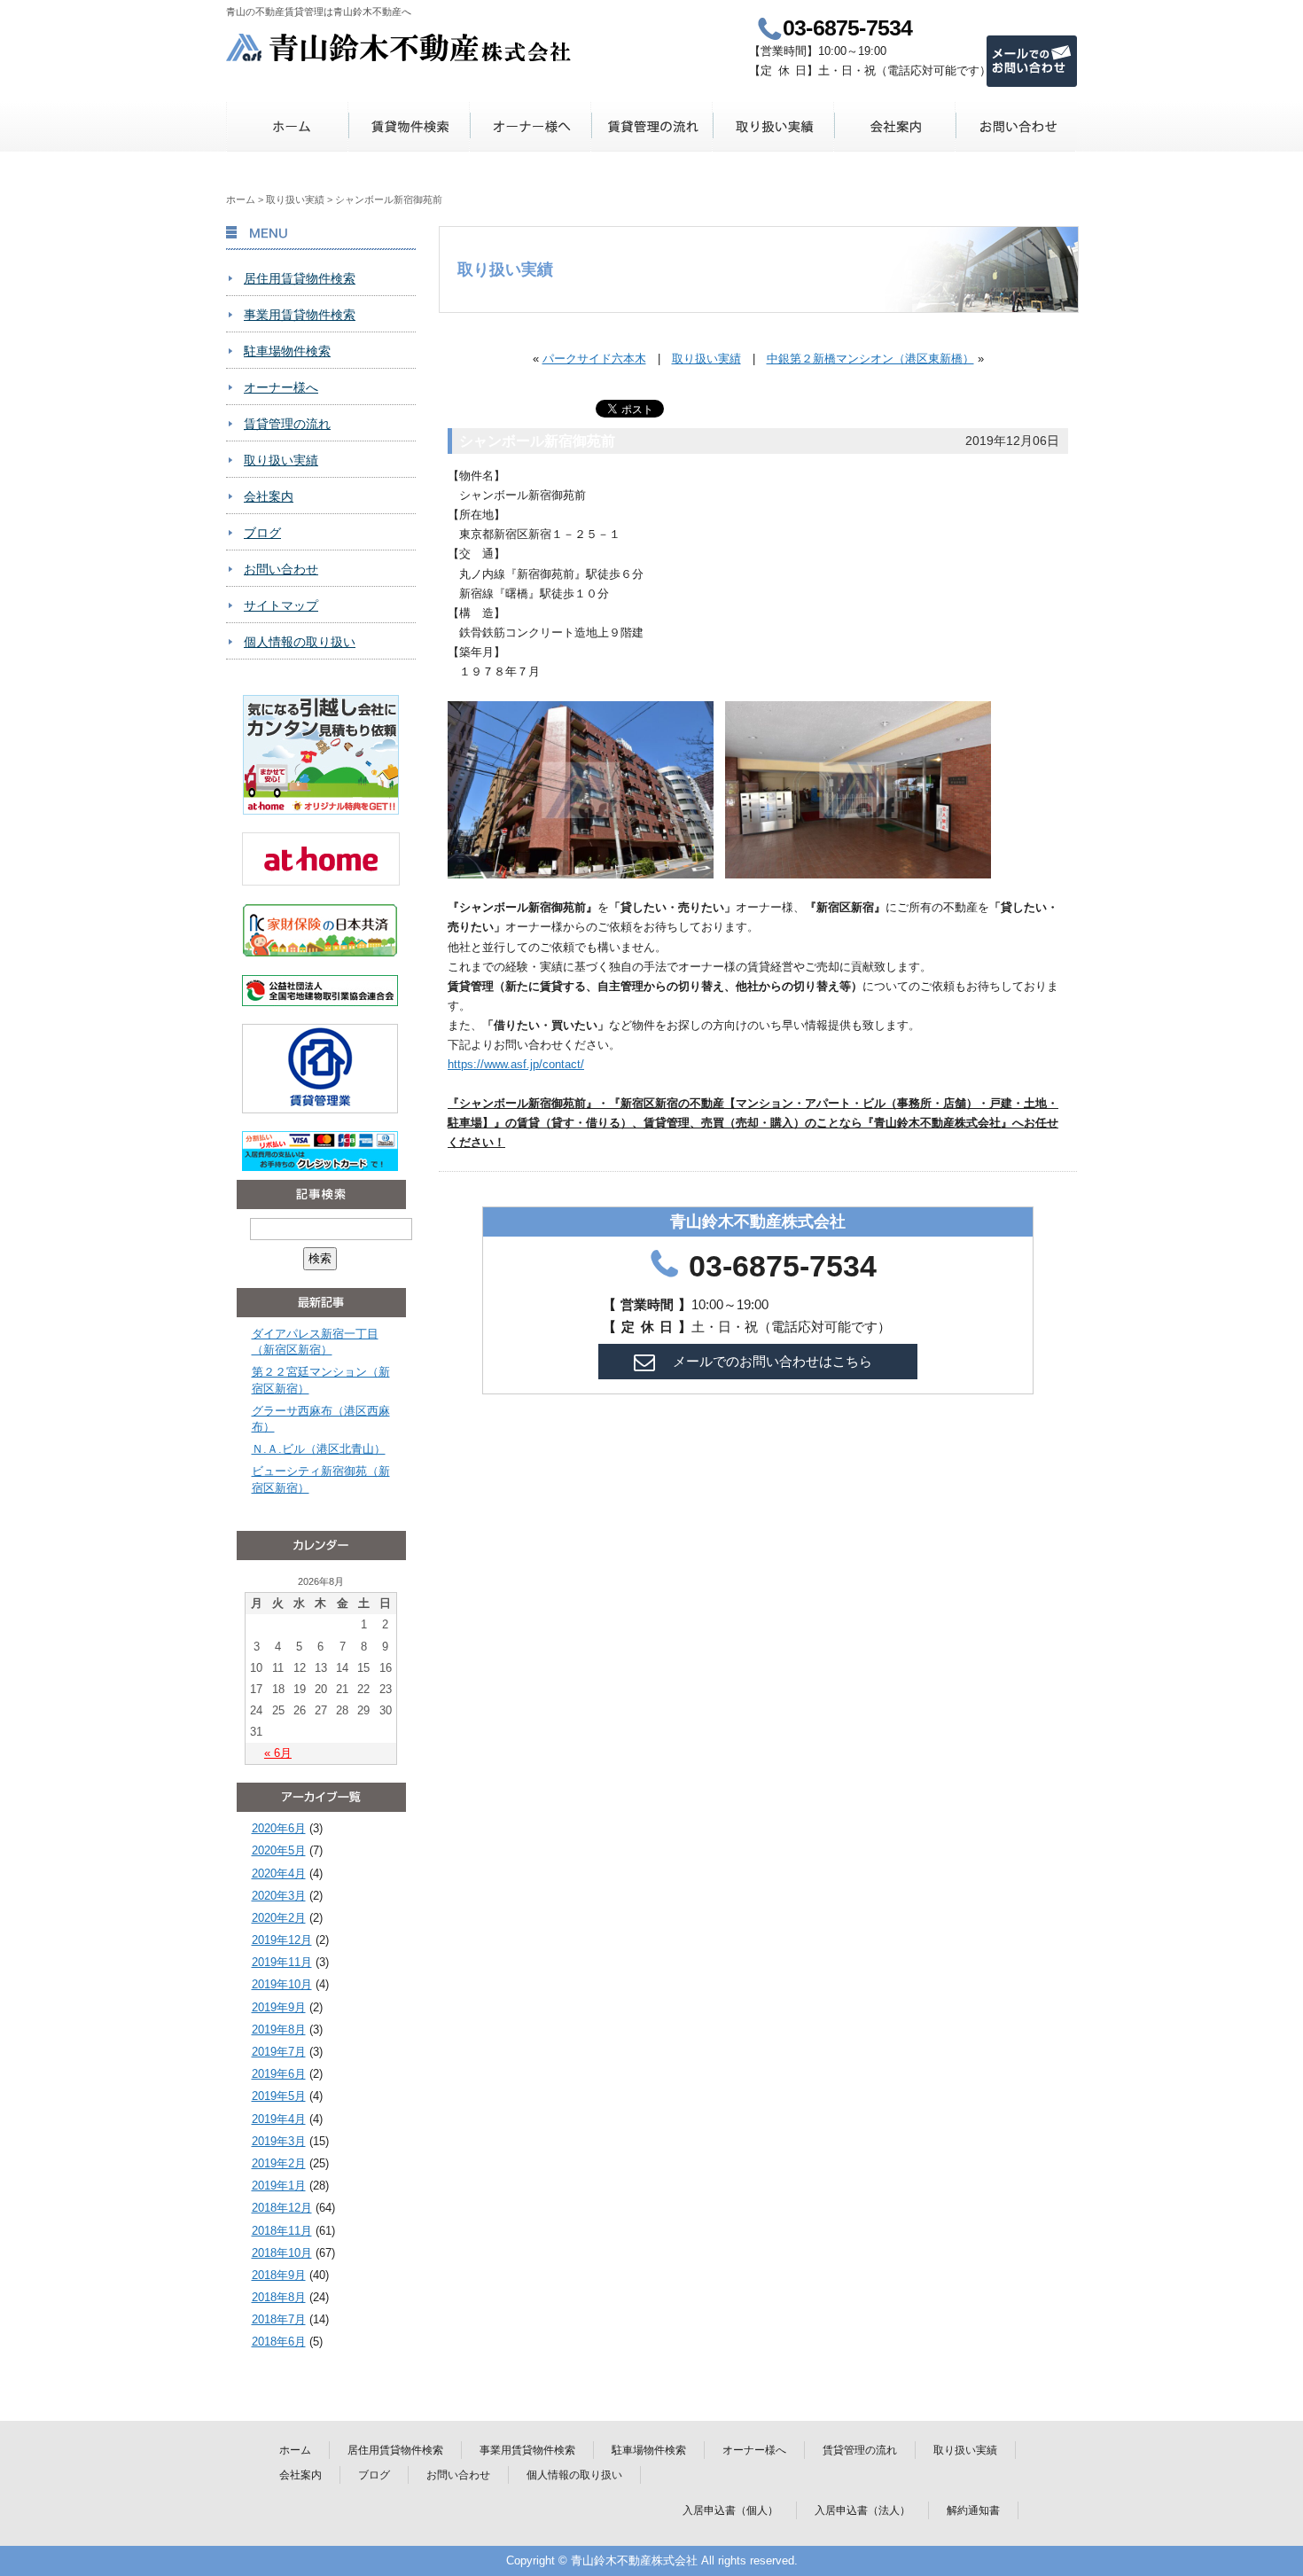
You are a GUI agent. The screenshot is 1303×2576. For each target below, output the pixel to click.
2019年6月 (279, 2074)
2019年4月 (279, 2119)
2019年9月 (279, 2007)
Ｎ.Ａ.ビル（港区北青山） (319, 1449)
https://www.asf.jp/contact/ (516, 1064)
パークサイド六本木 (594, 359)
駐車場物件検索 (287, 351)
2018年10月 (282, 2253)
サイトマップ (281, 605)
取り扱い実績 (773, 126)
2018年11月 (282, 2231)
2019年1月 (279, 2186)
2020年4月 (279, 1873)
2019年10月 (282, 1984)
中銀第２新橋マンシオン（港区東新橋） (870, 359)
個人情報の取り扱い (300, 642)
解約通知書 (973, 2510)
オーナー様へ (531, 126)
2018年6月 (279, 2342)
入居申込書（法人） (862, 2510)
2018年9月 (279, 2275)
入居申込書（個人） (730, 2510)
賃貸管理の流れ (652, 126)
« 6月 (278, 1753)
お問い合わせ (1016, 126)
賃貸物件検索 (409, 126)
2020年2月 (279, 1918)
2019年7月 (279, 2052)
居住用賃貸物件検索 (300, 278)
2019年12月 (282, 1940)
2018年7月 (279, 2319)
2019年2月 (279, 2163)
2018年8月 (279, 2297)
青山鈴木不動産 (399, 47)
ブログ (262, 533)
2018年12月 (282, 2208)
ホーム (288, 126)
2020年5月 (279, 1850)
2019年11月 (282, 1962)
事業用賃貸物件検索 (300, 315)
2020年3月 (279, 1896)
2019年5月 (279, 2096)
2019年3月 (279, 2141)
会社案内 (895, 126)
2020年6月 (279, 1828)
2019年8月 (279, 2030)
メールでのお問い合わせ (1032, 61)
